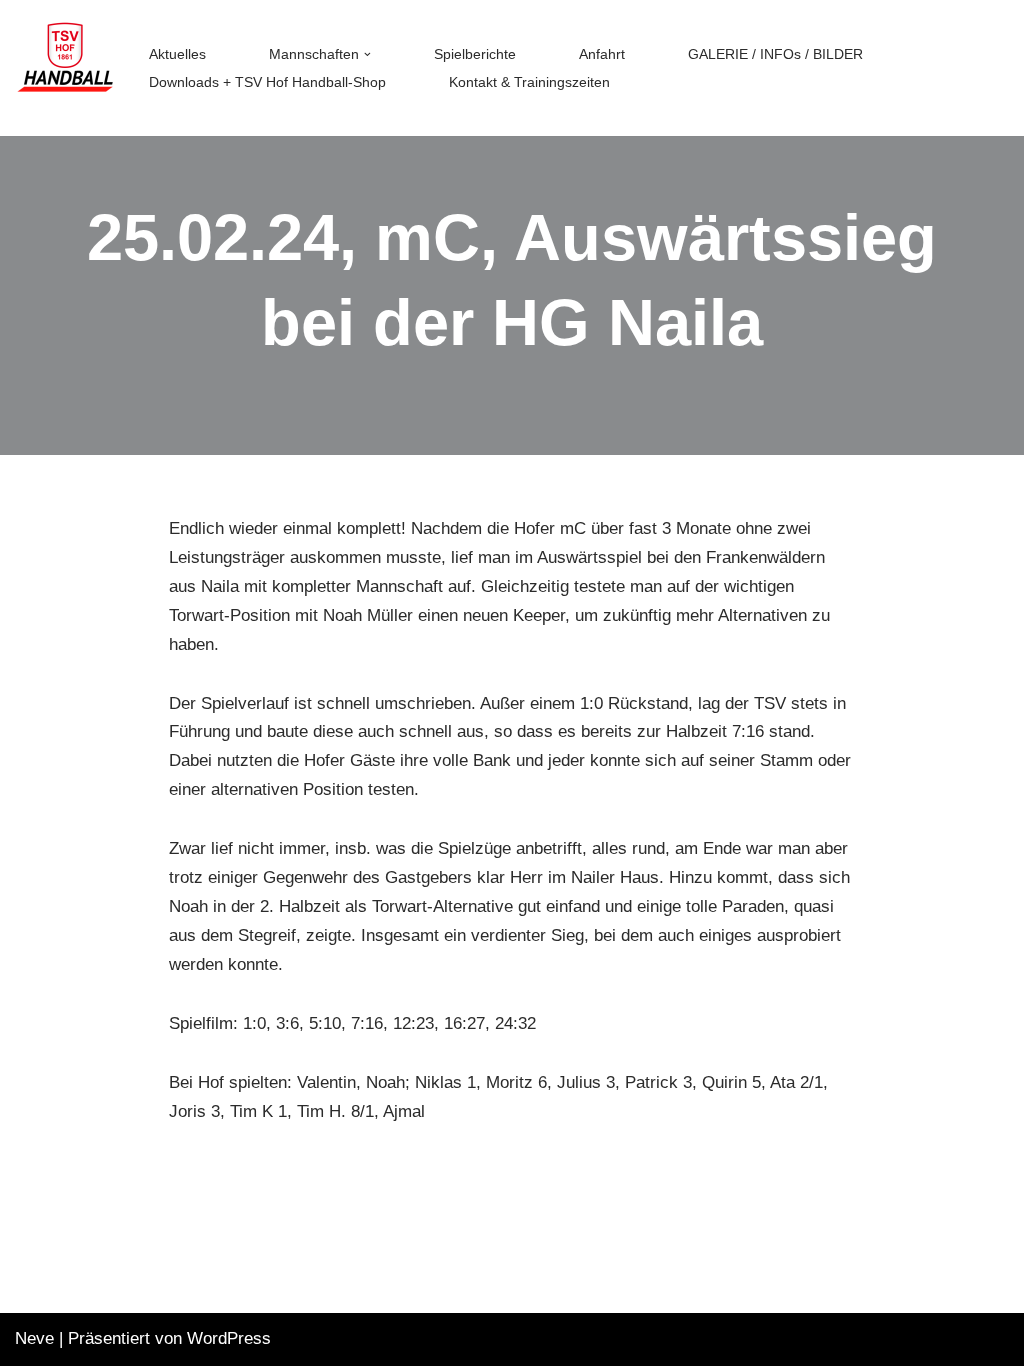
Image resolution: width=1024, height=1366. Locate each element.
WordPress (229, 1338)
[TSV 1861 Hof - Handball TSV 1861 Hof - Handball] (65, 68)
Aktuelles (177, 54)
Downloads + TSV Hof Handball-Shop (267, 82)
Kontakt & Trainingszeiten (529, 82)
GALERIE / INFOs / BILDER (775, 54)
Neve (34, 1338)
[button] (367, 54)
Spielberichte (475, 54)
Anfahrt (602, 54)
